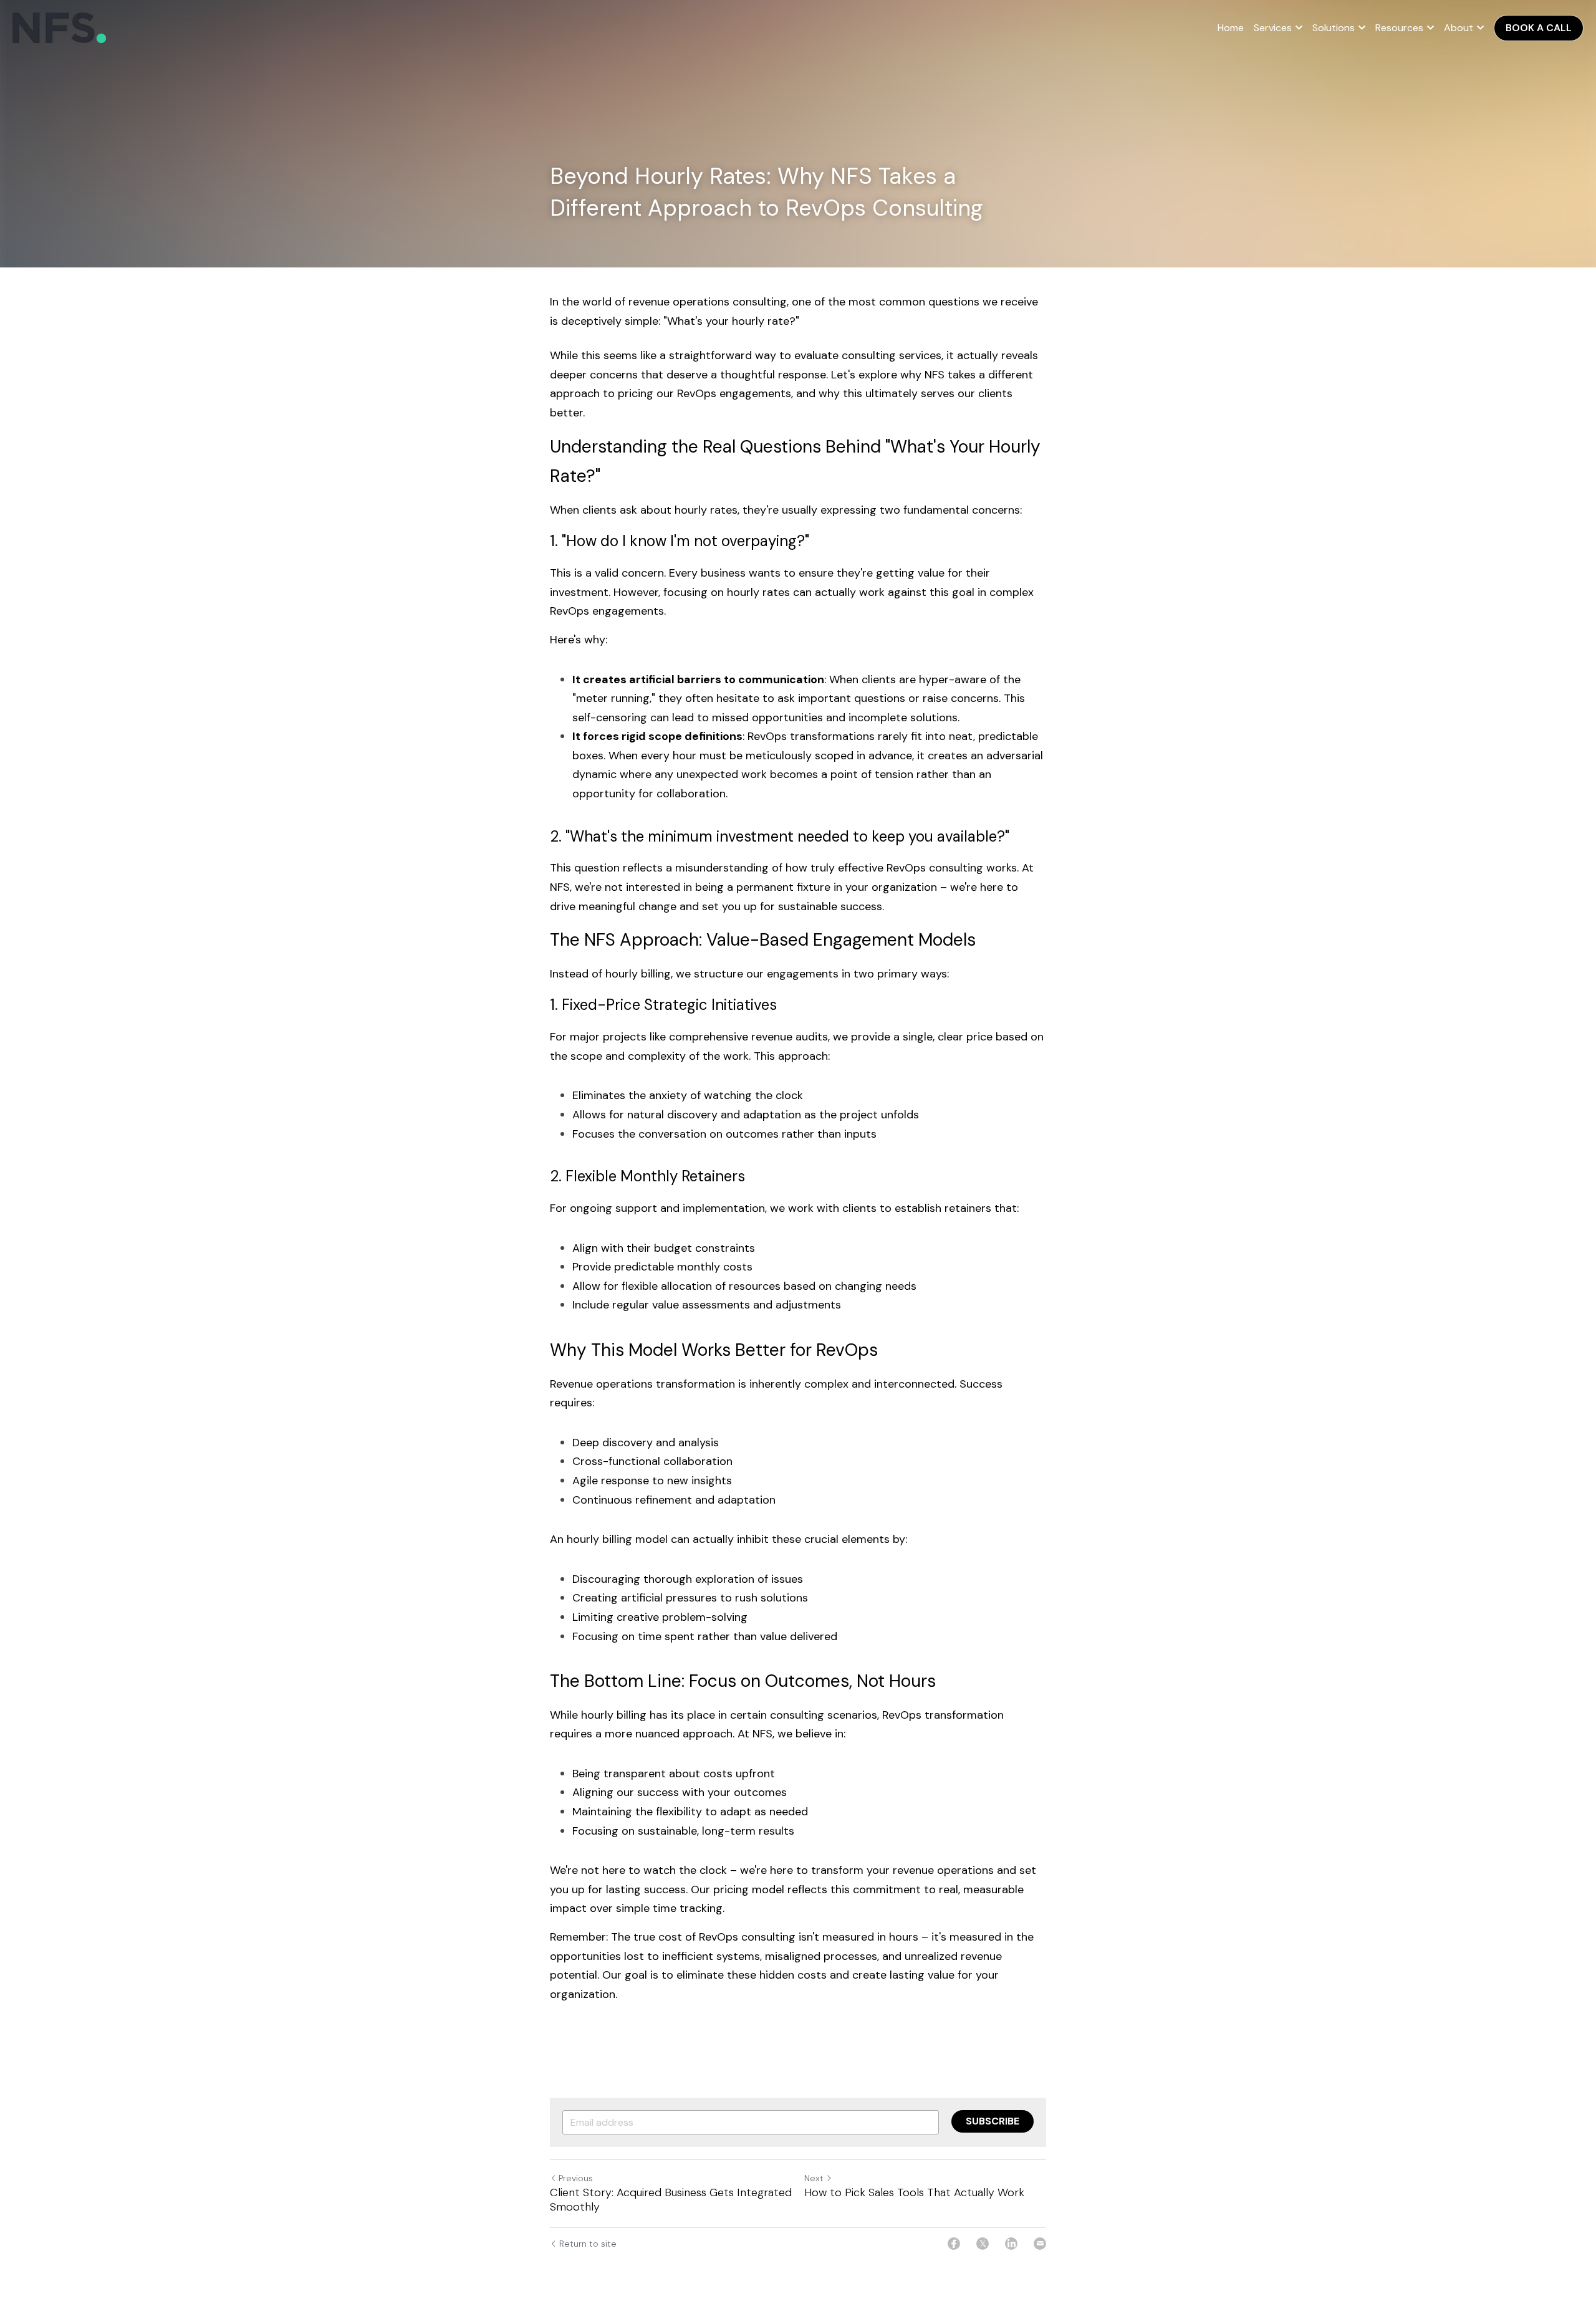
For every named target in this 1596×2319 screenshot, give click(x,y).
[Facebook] (954, 2244)
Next (814, 2178)
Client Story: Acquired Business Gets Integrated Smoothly (671, 2200)
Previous (576, 2178)
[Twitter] (983, 2244)
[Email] (1040, 2244)
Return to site (588, 2244)
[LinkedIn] (1011, 2244)
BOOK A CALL (1539, 28)
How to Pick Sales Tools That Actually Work (914, 2193)
